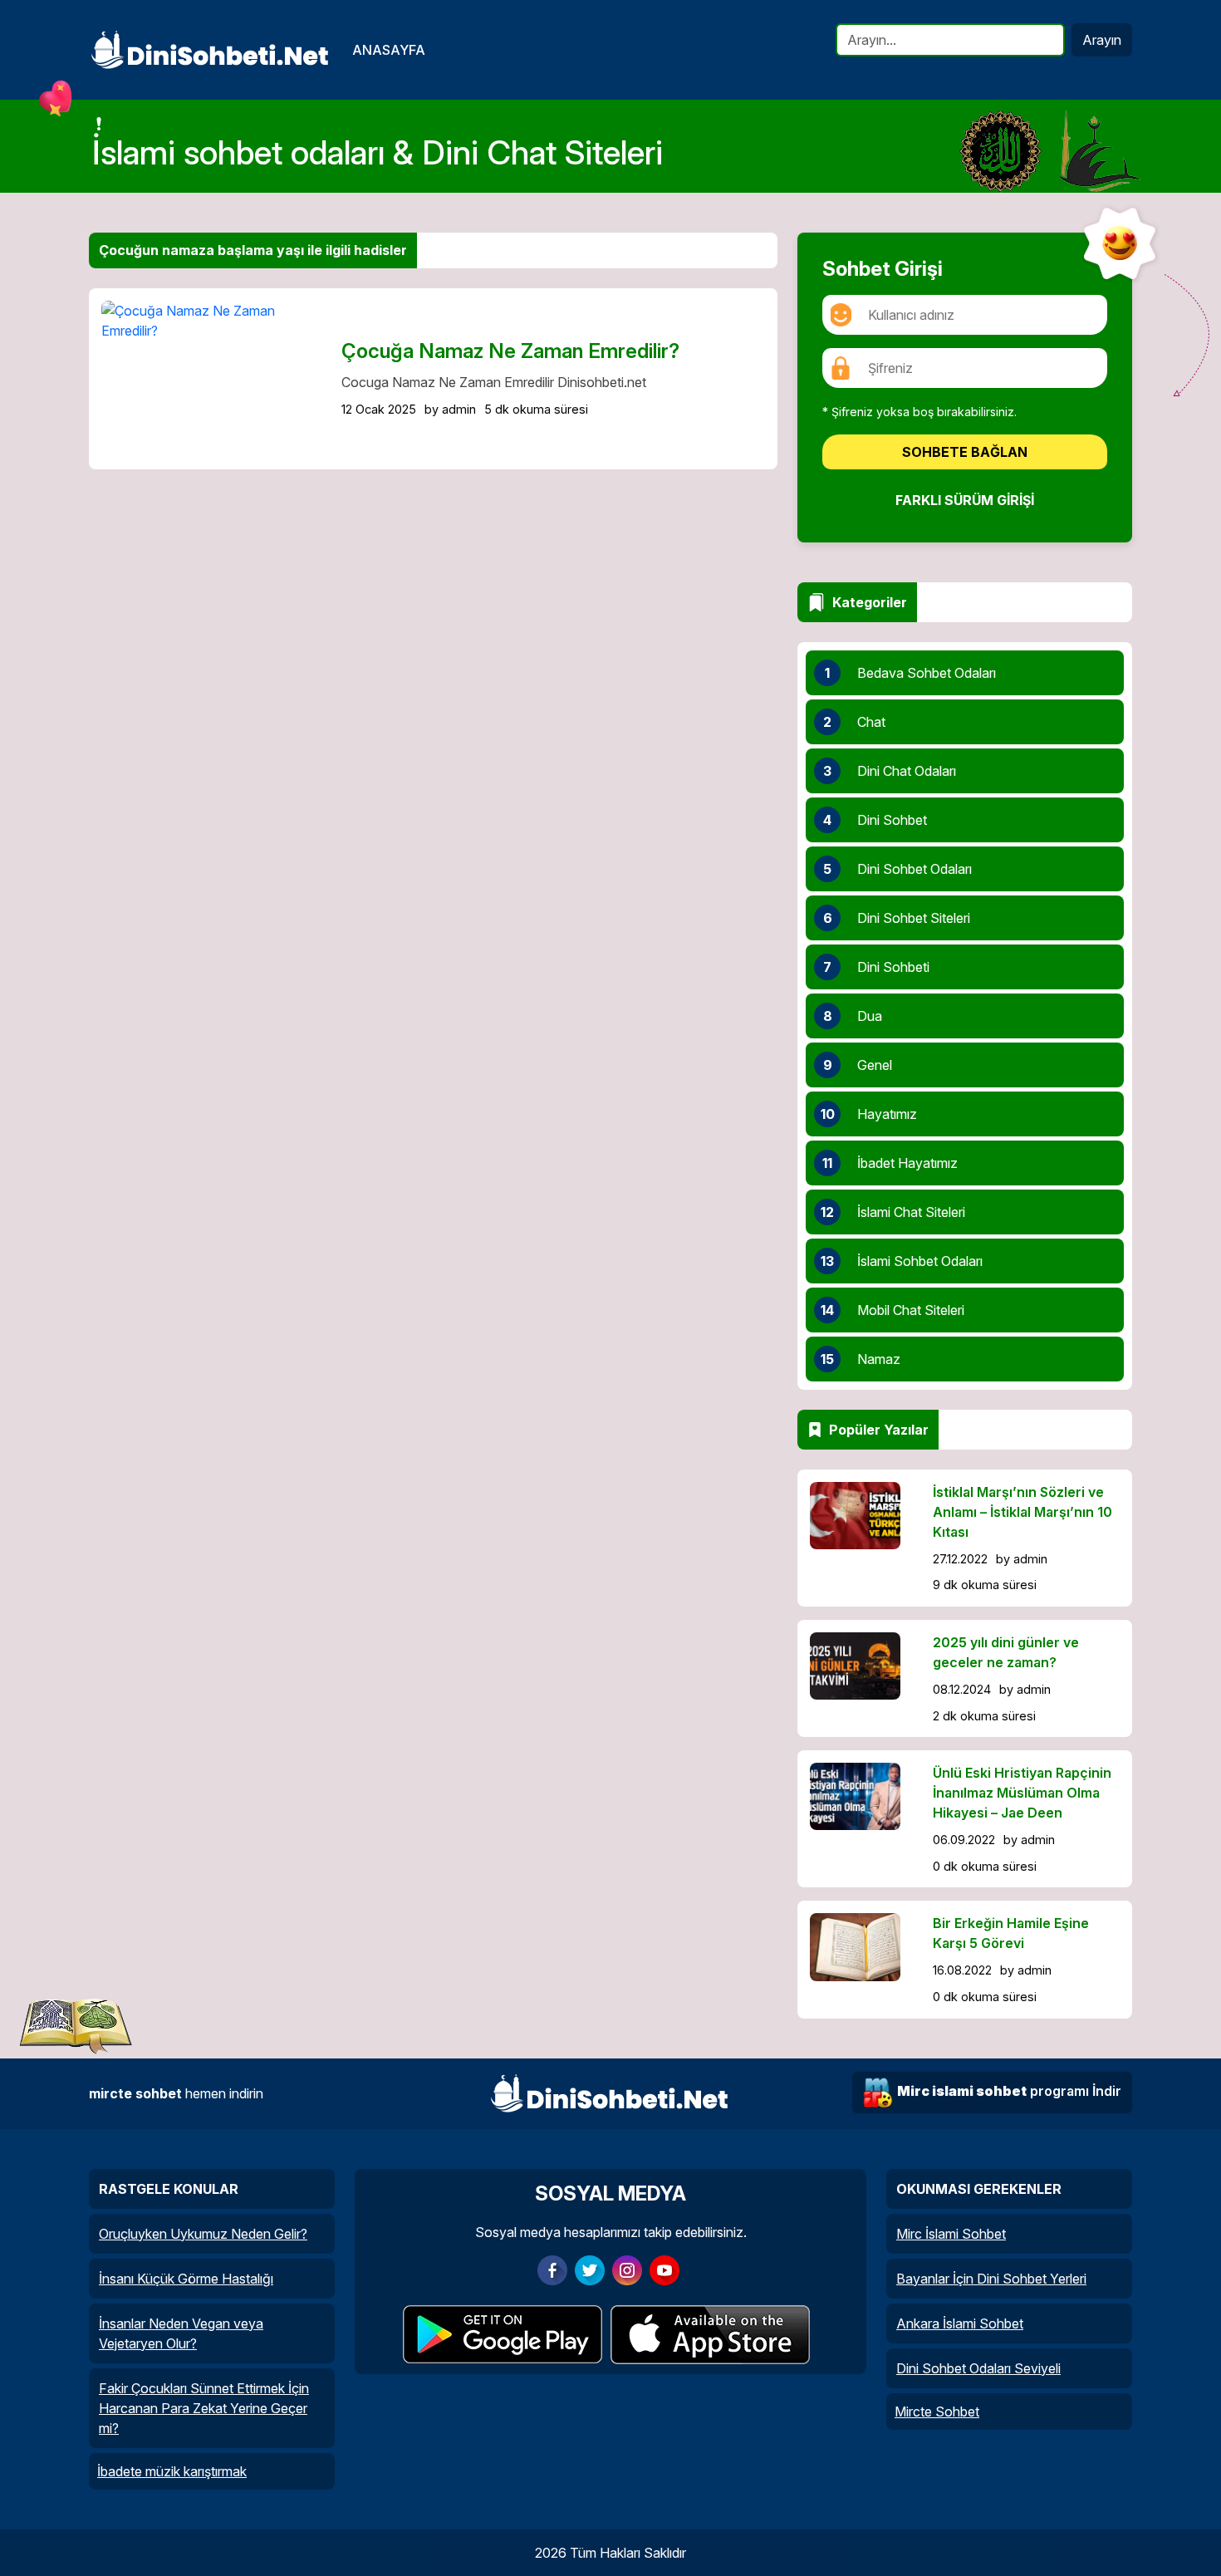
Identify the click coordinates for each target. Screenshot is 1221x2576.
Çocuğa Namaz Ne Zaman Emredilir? (510, 351)
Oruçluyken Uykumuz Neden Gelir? (203, 2234)
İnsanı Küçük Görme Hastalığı (186, 2279)
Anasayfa (389, 50)
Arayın (1102, 40)
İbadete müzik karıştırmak (172, 2471)
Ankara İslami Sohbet (960, 2323)
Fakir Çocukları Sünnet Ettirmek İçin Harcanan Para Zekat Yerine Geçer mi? (204, 2408)
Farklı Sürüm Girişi (965, 500)
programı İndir (1009, 2091)
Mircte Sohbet (937, 2412)
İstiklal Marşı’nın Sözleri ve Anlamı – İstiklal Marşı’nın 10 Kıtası (1022, 1512)
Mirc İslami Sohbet (951, 2234)
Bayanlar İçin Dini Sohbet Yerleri (991, 2279)
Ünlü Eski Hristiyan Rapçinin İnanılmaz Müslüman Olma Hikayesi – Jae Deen (1022, 1793)
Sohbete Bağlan (965, 452)
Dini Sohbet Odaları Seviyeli (978, 2368)
